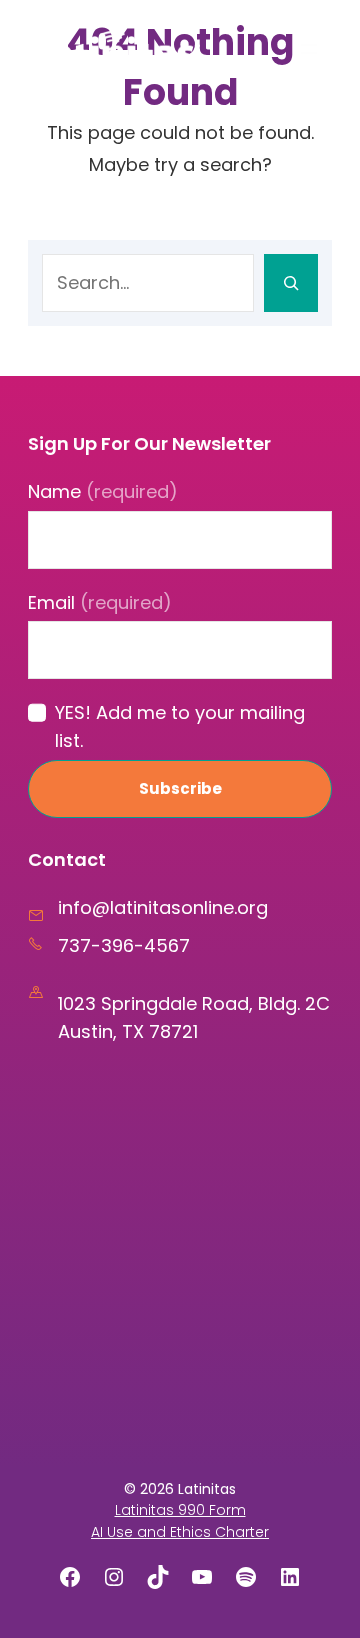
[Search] (291, 283)
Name (103, 491)
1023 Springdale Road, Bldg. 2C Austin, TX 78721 (194, 1017)
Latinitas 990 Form (180, 1510)
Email (100, 602)
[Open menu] (309, 49)
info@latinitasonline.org (163, 907)
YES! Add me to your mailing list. (180, 726)
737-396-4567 (124, 945)
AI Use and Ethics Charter (180, 1532)
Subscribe (180, 788)
